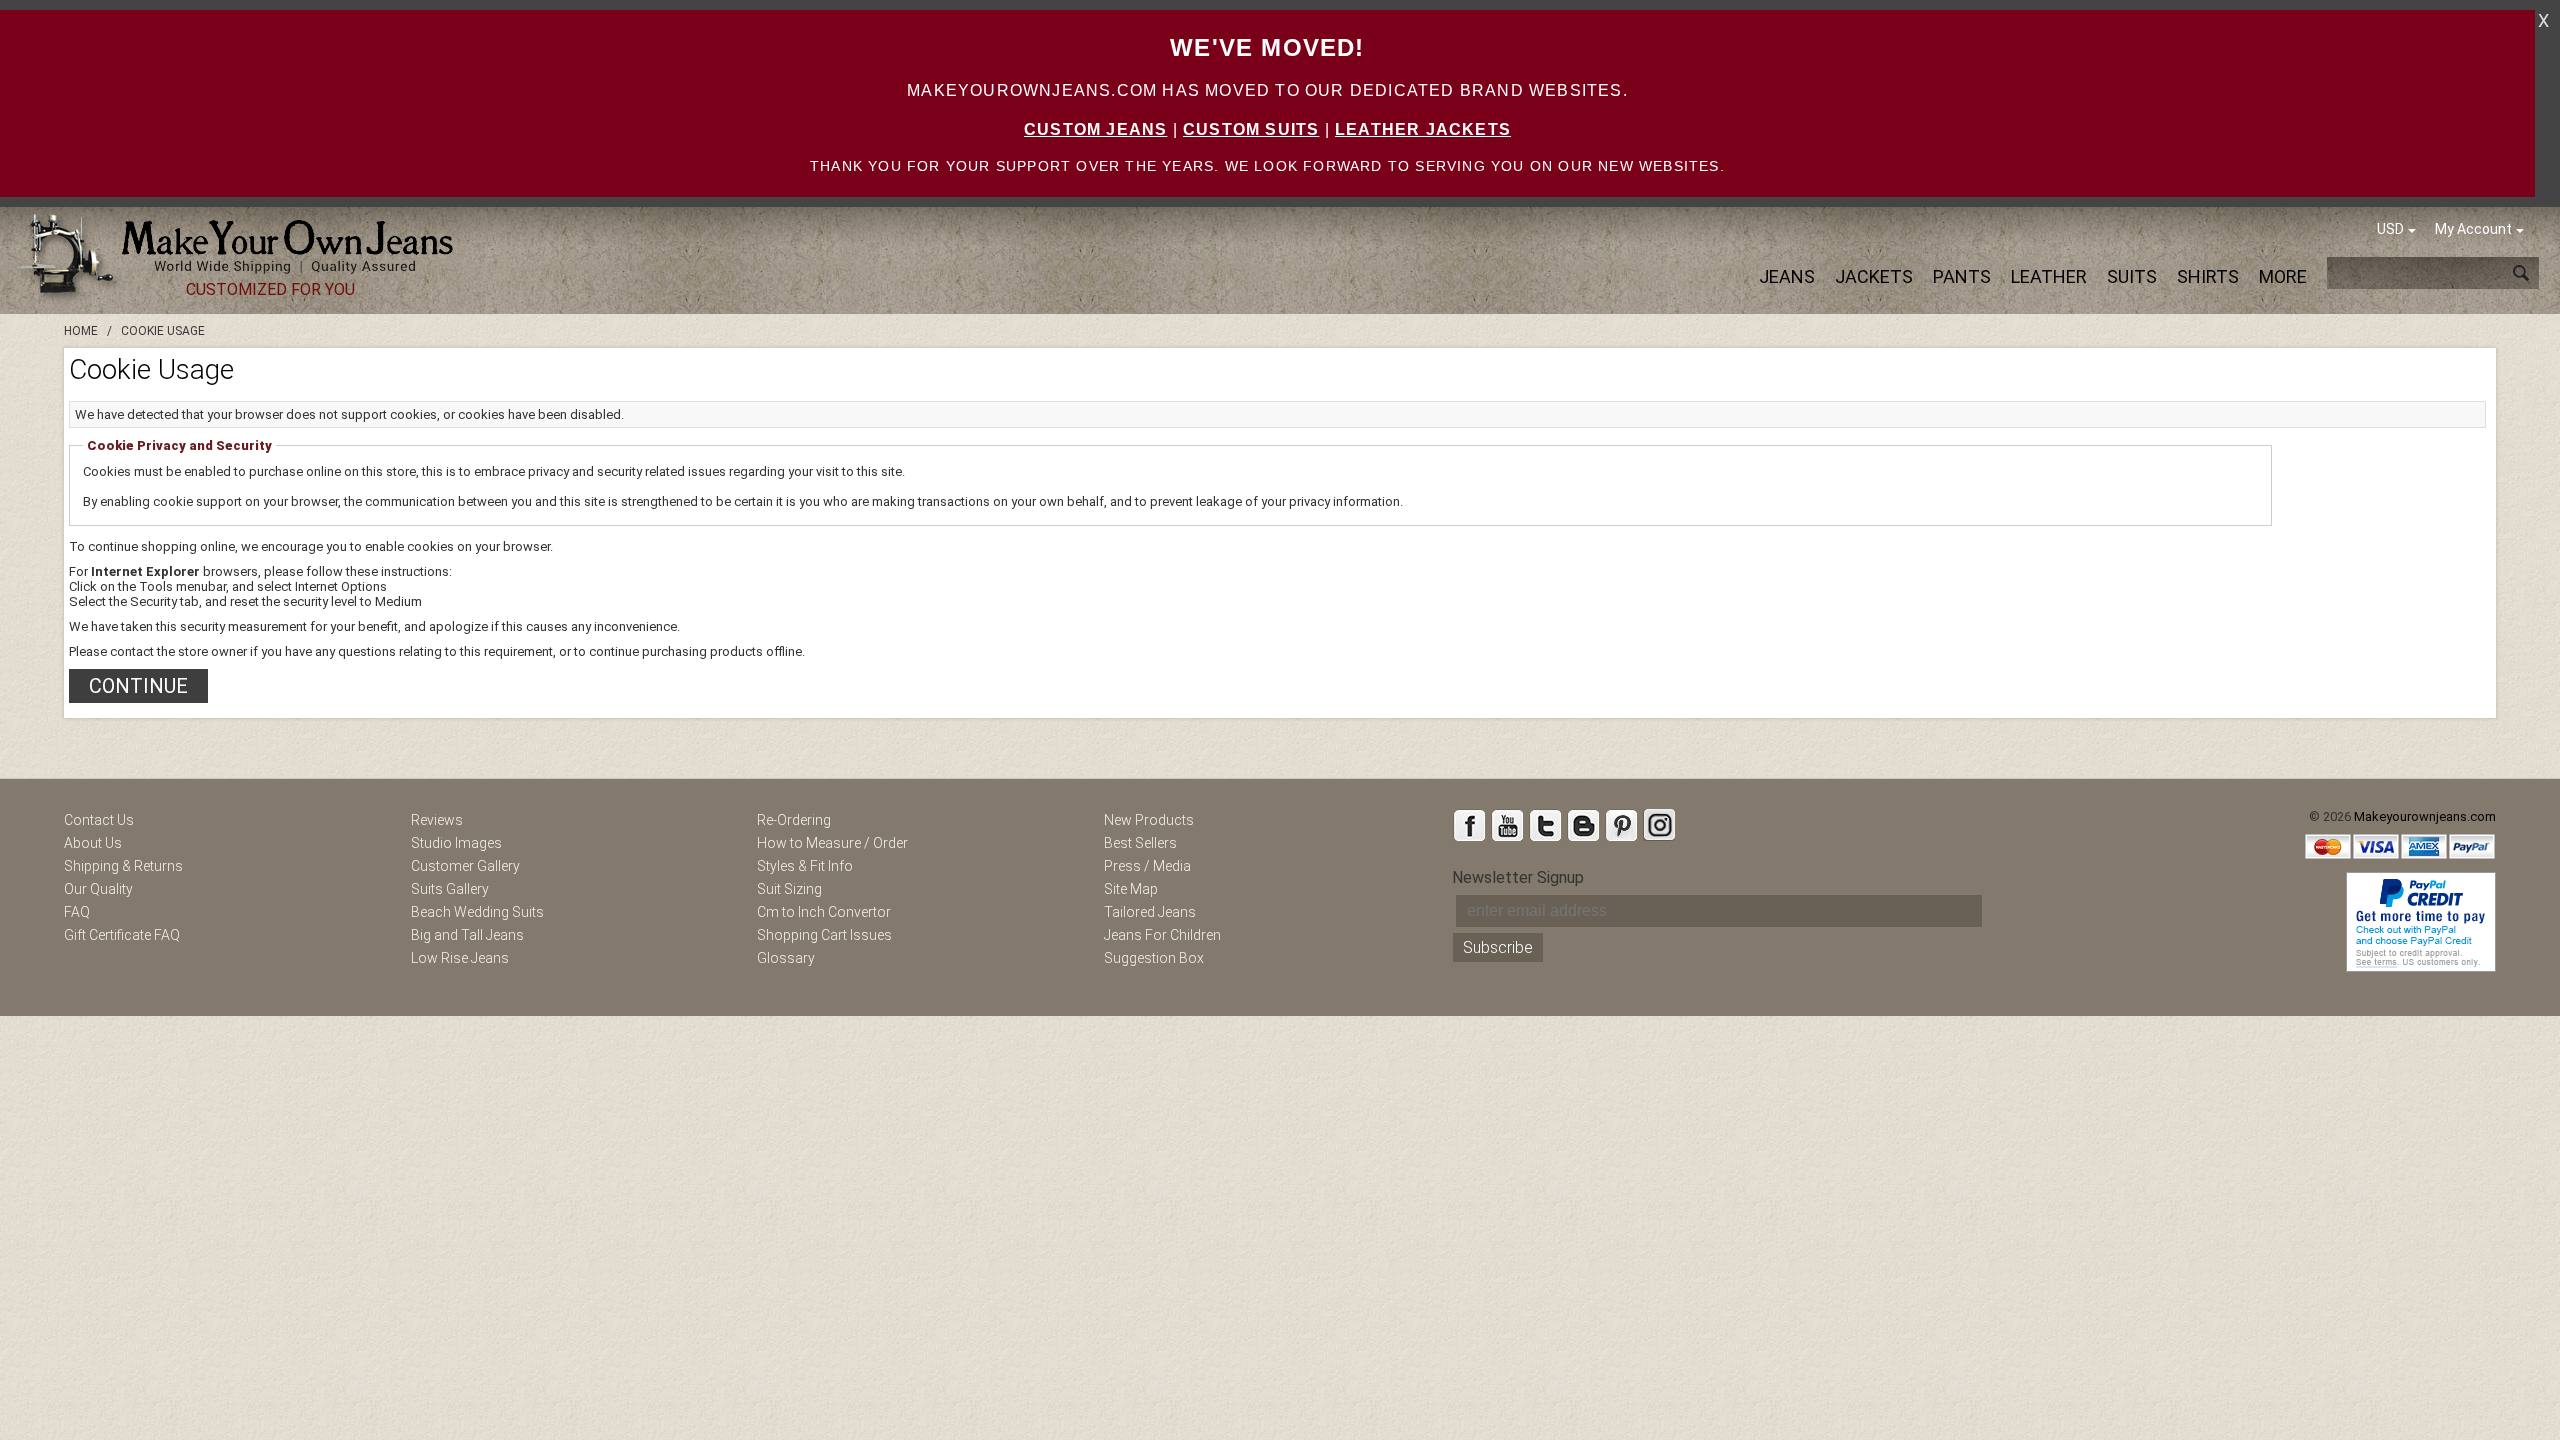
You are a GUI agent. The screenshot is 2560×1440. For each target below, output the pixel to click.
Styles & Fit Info (805, 866)
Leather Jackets (1423, 129)
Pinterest (1621, 825)
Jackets (1874, 276)
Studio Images (456, 843)
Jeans (1787, 276)
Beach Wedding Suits (477, 912)
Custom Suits (1251, 129)
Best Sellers (1140, 843)
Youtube (1507, 825)
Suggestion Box (1154, 958)
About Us (93, 843)
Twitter (1545, 825)
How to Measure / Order (832, 843)
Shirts (2208, 276)
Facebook (1469, 825)
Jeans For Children (1162, 935)
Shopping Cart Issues (824, 935)
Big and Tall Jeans (467, 935)
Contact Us (99, 820)
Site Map (1131, 889)
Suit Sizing (789, 889)
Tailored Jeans (1150, 912)
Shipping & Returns (123, 866)
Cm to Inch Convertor (824, 912)
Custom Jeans (1095, 129)
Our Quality (98, 889)
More (2283, 276)
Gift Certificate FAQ (122, 935)
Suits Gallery (450, 889)
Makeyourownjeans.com (2425, 816)
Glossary (786, 958)
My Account (2473, 229)
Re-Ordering (794, 820)
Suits (2132, 276)
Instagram (1659, 825)
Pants (1962, 276)
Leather (2049, 276)
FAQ (77, 912)
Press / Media (1147, 866)
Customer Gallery (465, 866)
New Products (1149, 820)
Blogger (1583, 825)
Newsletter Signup (1518, 877)
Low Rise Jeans (460, 958)
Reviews (437, 820)
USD (2390, 229)
